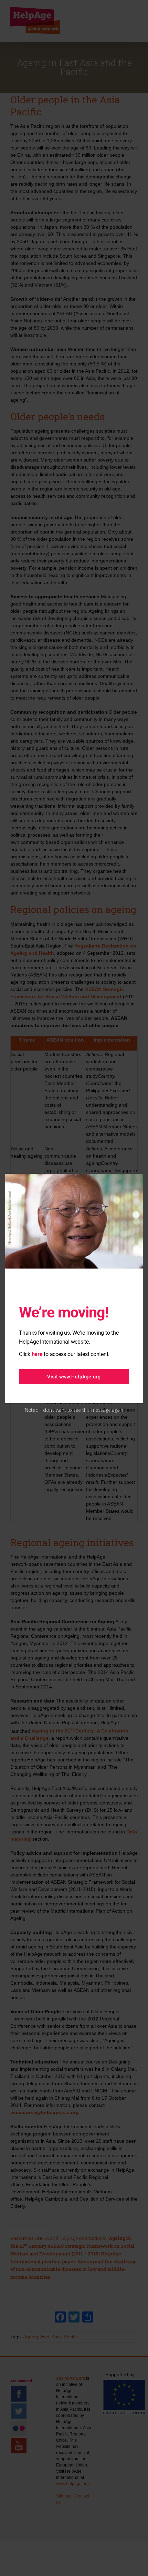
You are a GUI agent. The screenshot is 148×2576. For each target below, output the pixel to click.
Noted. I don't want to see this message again (74, 1410)
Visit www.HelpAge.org (74, 1377)
